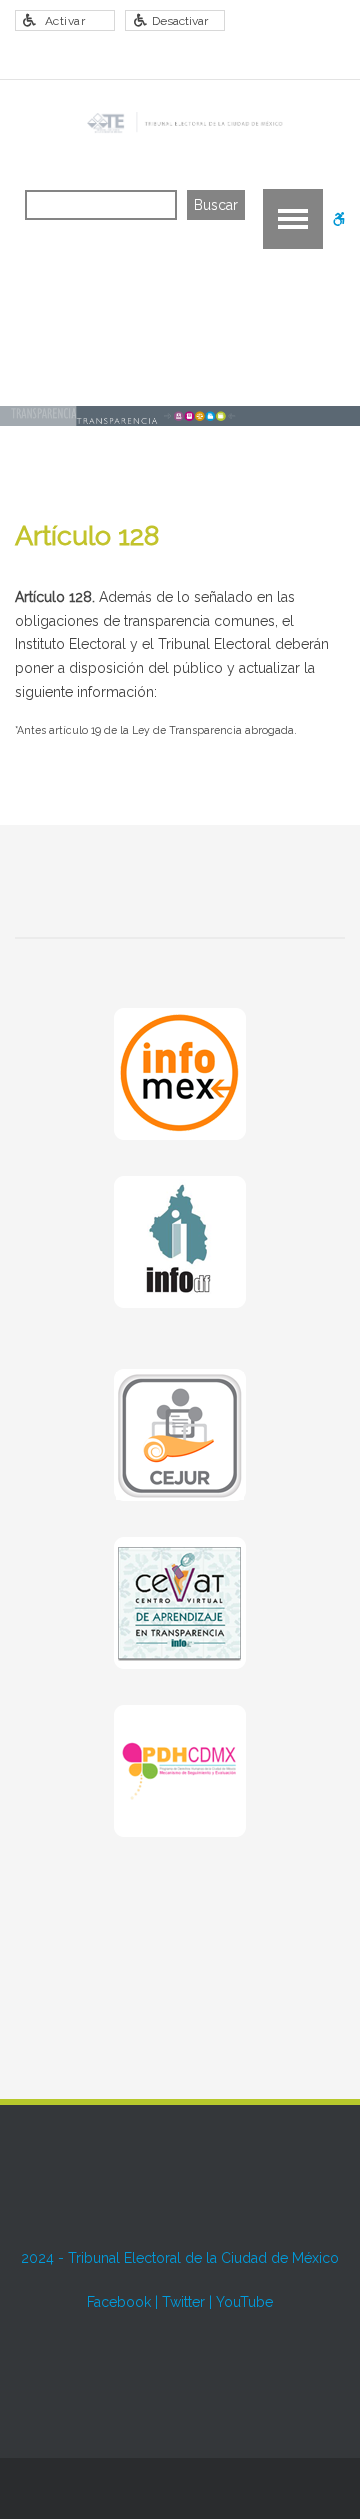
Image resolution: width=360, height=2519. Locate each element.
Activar (65, 21)
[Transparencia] (183, 123)
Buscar (216, 205)
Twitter (183, 2302)
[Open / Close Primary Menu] (293, 219)
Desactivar (180, 21)
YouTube (244, 2302)
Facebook (119, 2302)
